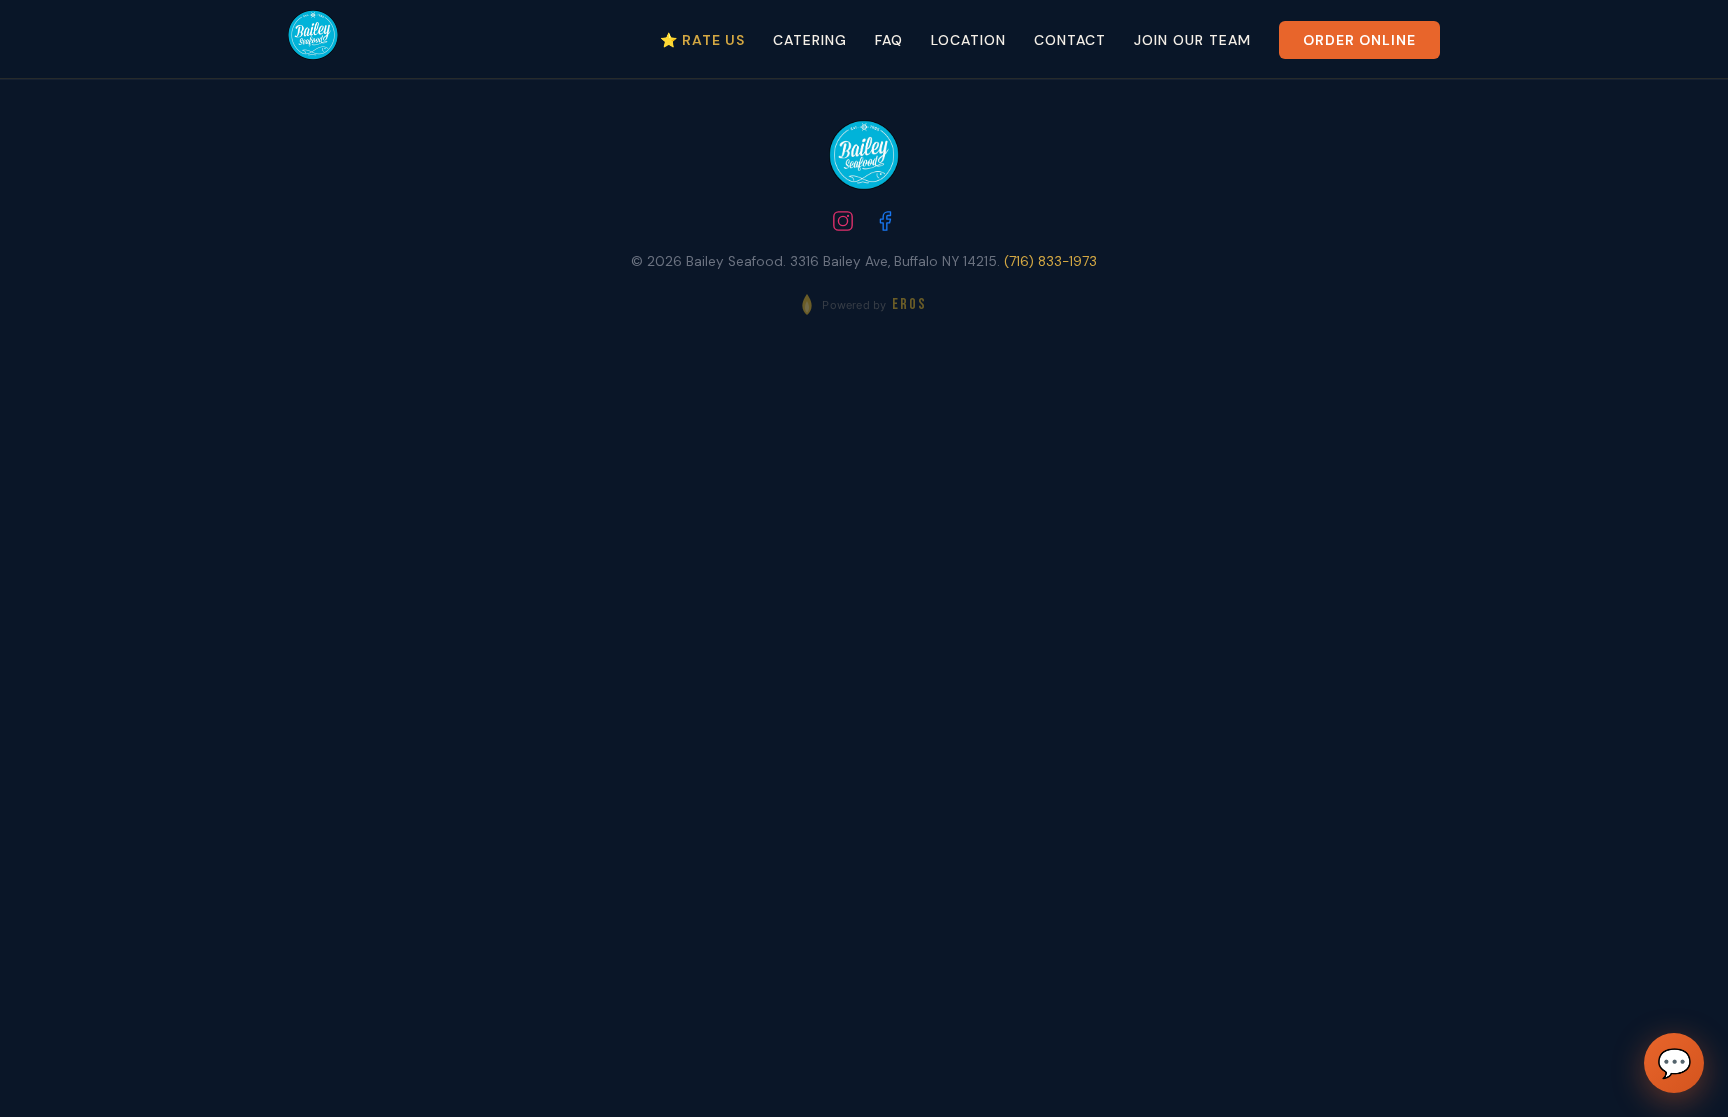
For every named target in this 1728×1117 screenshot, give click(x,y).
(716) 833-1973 (1050, 261)
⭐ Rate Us (702, 40)
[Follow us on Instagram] (843, 223)
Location (968, 40)
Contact (1070, 40)
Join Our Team (1192, 40)
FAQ (889, 40)
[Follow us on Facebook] (885, 223)
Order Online (1359, 40)
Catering (810, 40)
